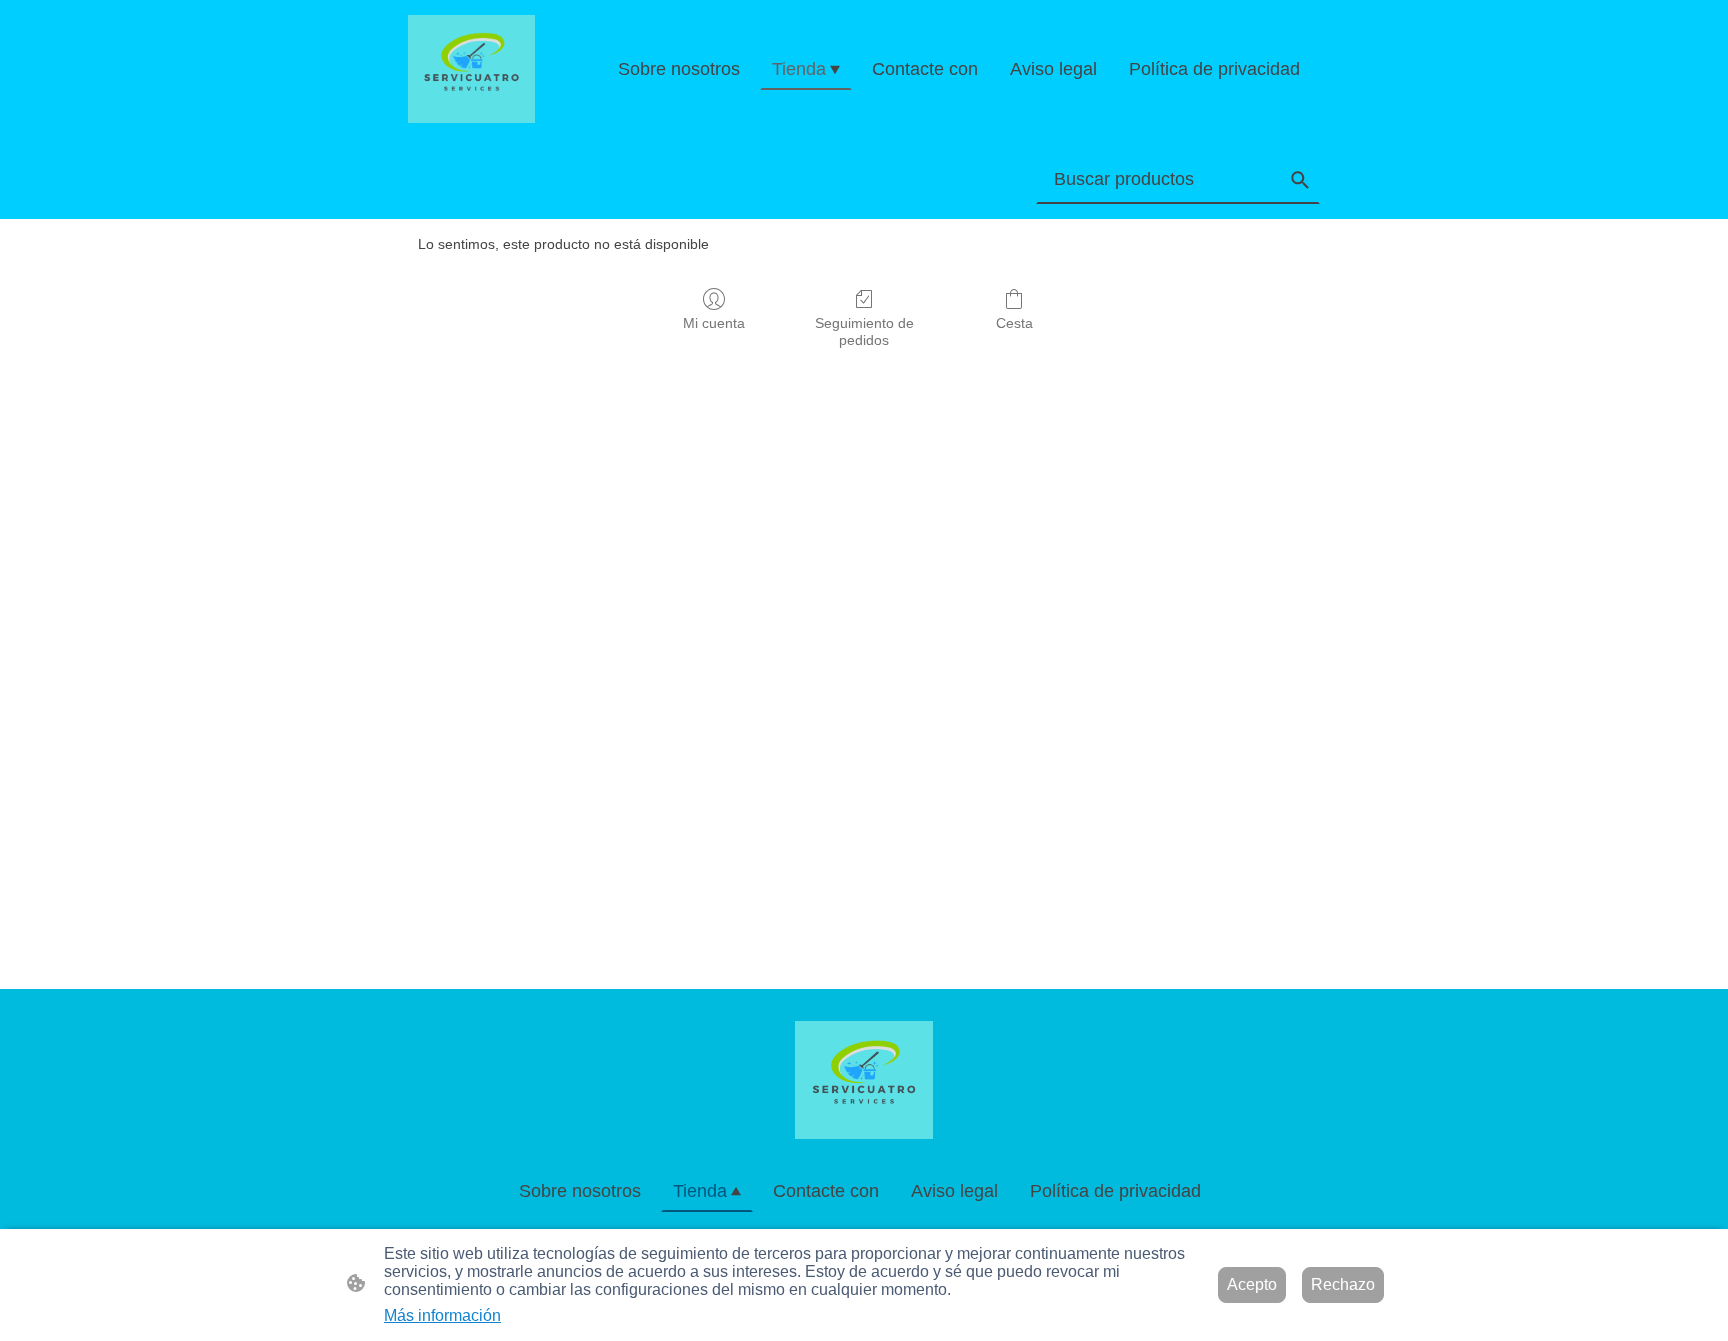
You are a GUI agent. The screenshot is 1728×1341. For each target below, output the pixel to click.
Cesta (1014, 323)
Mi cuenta (714, 323)
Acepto (1252, 1284)
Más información (442, 1315)
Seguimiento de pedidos (864, 331)
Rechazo (1343, 1284)
